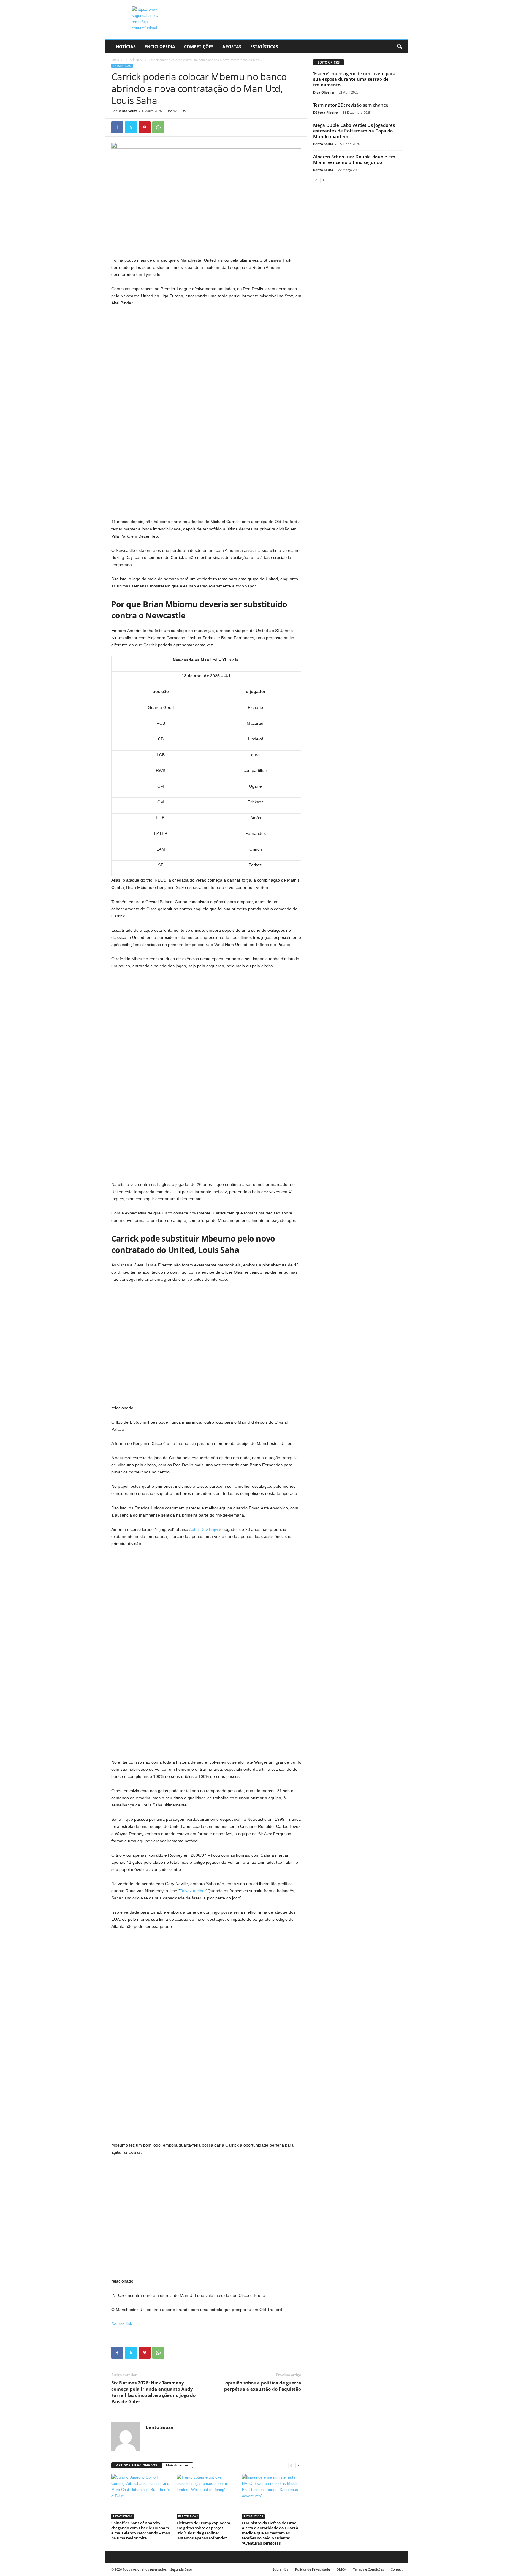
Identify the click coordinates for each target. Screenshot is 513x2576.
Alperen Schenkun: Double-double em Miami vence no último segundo (354, 159)
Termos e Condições (368, 2569)
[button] (399, 47)
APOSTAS (232, 46)
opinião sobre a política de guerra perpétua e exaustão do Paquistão (263, 2386)
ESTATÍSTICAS (264, 46)
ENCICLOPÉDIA (160, 46)
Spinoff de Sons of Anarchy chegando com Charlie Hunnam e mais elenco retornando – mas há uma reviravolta (141, 2530)
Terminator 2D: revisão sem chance (351, 105)
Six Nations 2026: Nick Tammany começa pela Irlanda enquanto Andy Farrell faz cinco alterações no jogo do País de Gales (153, 2392)
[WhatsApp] (158, 127)
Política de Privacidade (312, 2569)
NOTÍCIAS (126, 46)
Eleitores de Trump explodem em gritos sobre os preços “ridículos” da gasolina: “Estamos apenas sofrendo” (203, 2530)
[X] (131, 127)
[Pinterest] (145, 127)
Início (115, 60)
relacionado (122, 1408)
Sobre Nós (280, 2569)
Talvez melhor (193, 1891)
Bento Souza (128, 111)
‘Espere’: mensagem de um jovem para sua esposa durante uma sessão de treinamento (354, 79)
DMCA (341, 2569)
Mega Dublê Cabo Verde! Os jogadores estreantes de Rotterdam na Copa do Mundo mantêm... (354, 131)
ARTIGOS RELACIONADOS (137, 2465)
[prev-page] (291, 2465)
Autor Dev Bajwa (205, 1529)
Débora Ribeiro (326, 112)
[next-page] (298, 2465)
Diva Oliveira (324, 92)
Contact (397, 2569)
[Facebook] (117, 127)
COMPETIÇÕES (199, 46)
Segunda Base (181, 2569)
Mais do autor (177, 2465)
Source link (122, 2324)
